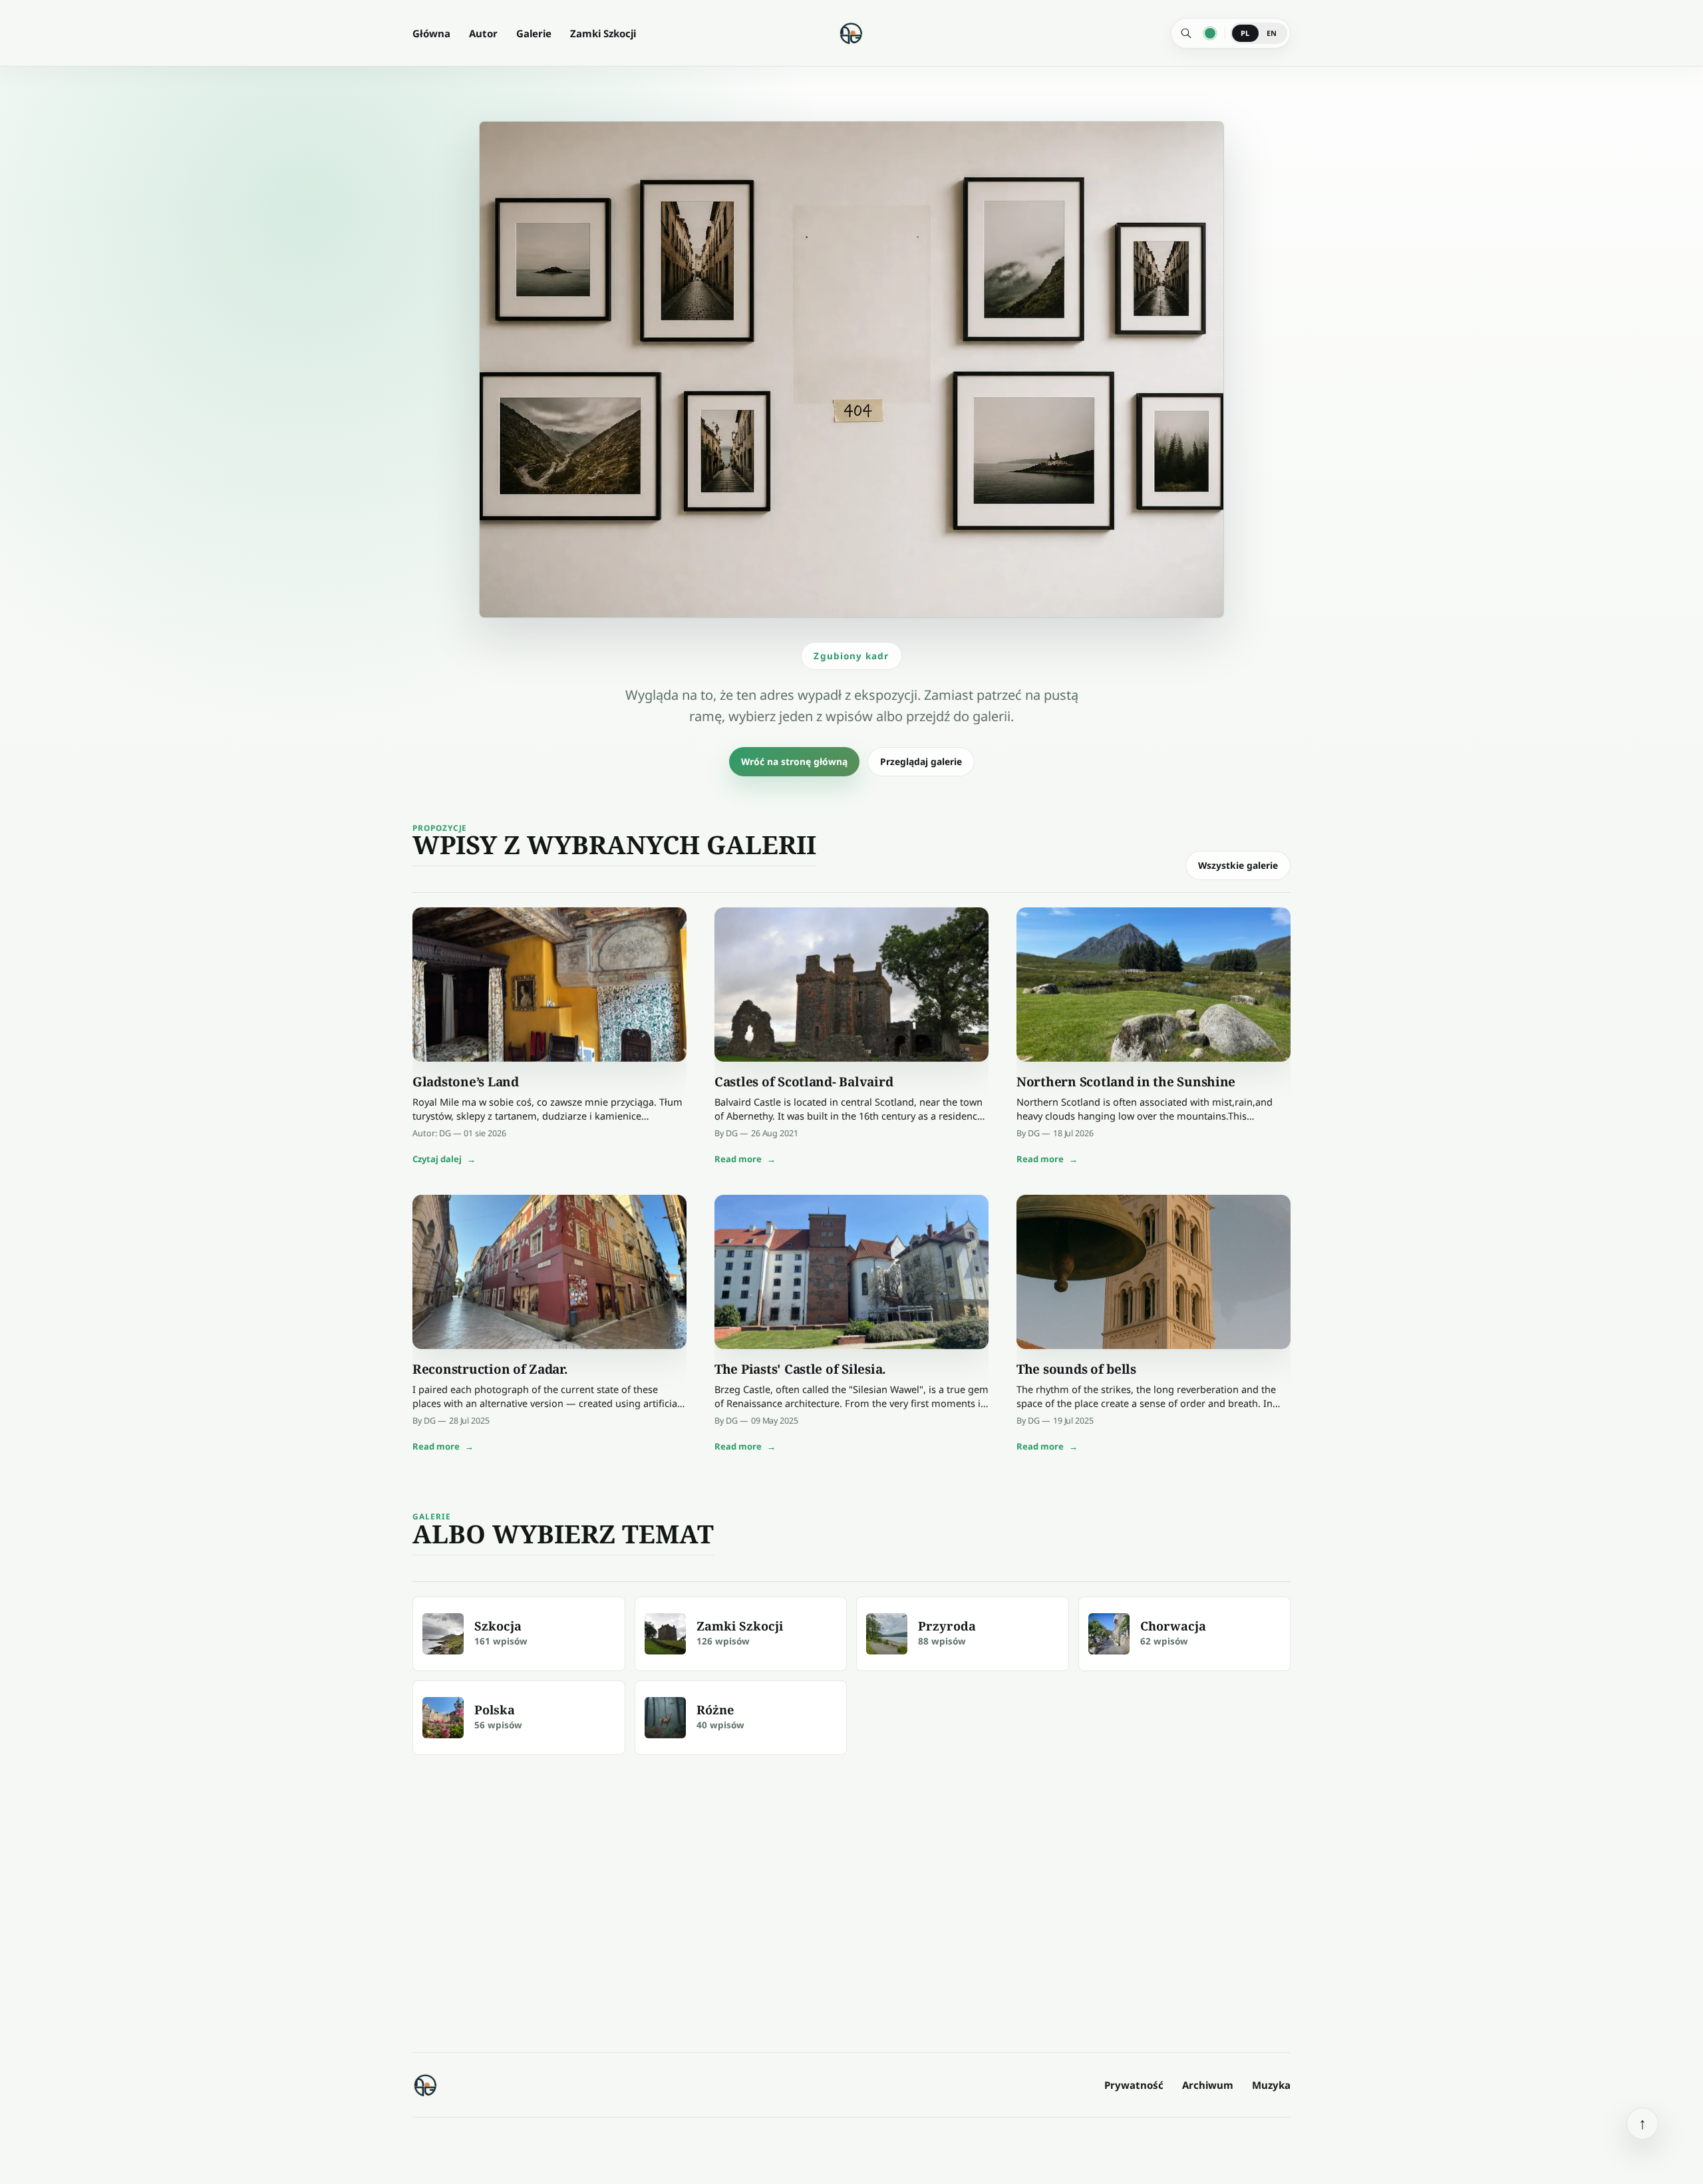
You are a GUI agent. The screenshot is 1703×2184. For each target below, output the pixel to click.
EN (1272, 33)
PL (1245, 33)
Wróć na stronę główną (794, 761)
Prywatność (1134, 2085)
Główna (431, 33)
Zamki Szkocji (603, 33)
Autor (483, 33)
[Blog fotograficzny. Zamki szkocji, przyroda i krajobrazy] (426, 2085)
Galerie (534, 33)
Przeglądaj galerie (921, 761)
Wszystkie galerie (1238, 865)
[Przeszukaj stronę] (1186, 33)
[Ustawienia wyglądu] (1210, 33)
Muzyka (1271, 2085)
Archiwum (1208, 2085)
